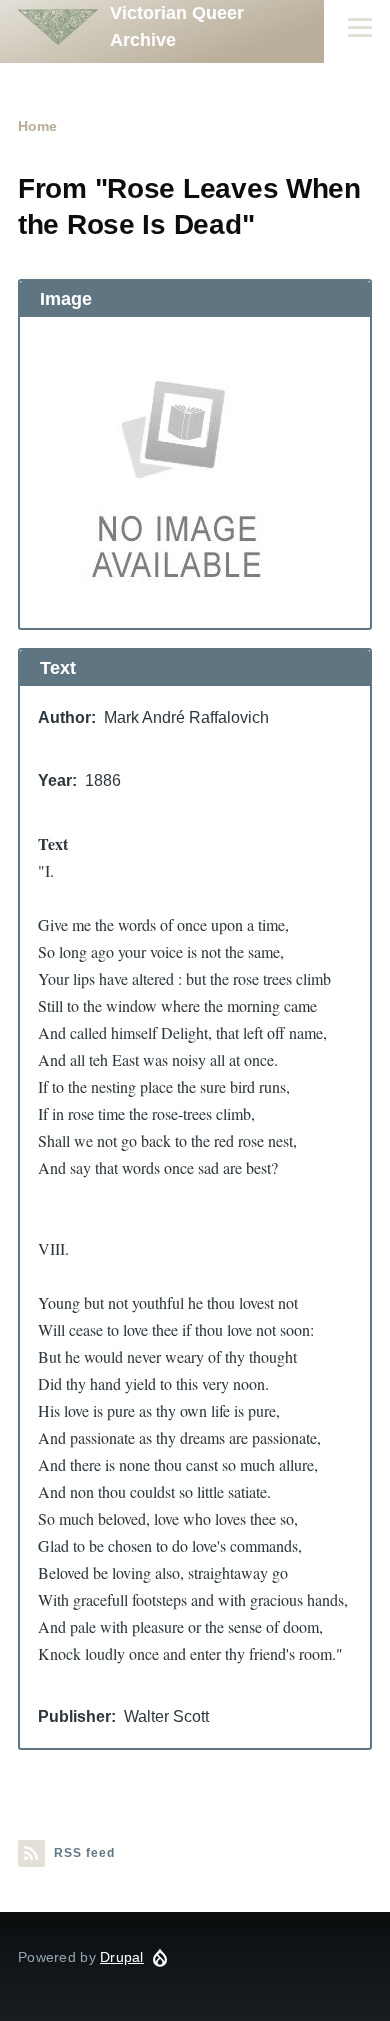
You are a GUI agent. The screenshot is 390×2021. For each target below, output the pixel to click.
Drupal (122, 1957)
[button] (195, 472)
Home (37, 126)
